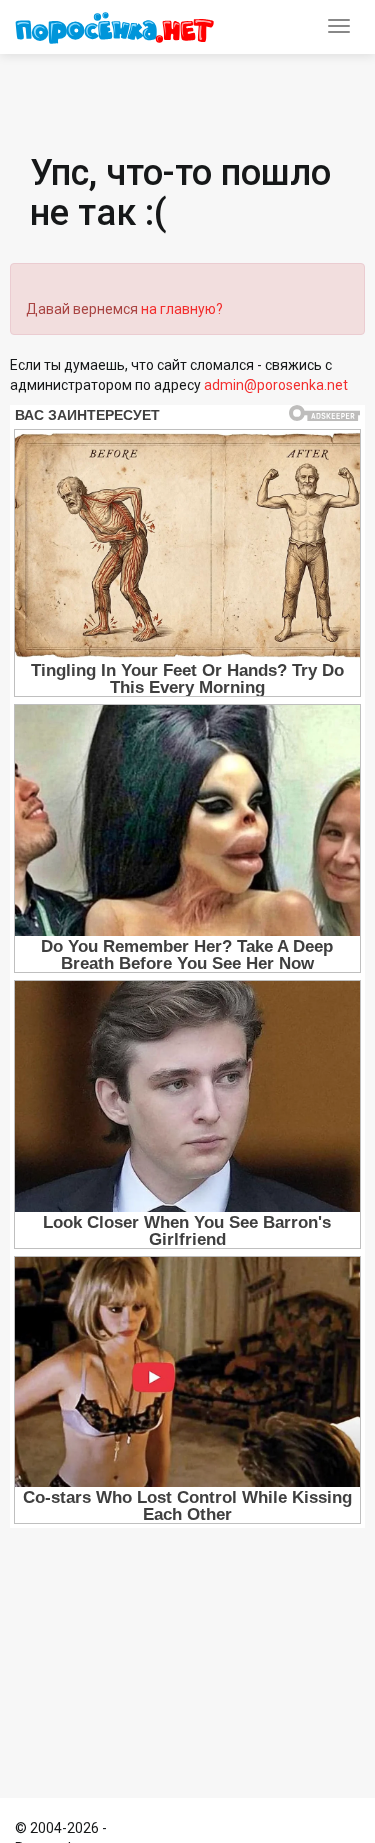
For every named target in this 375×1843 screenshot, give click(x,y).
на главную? (182, 309)
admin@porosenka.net (276, 385)
